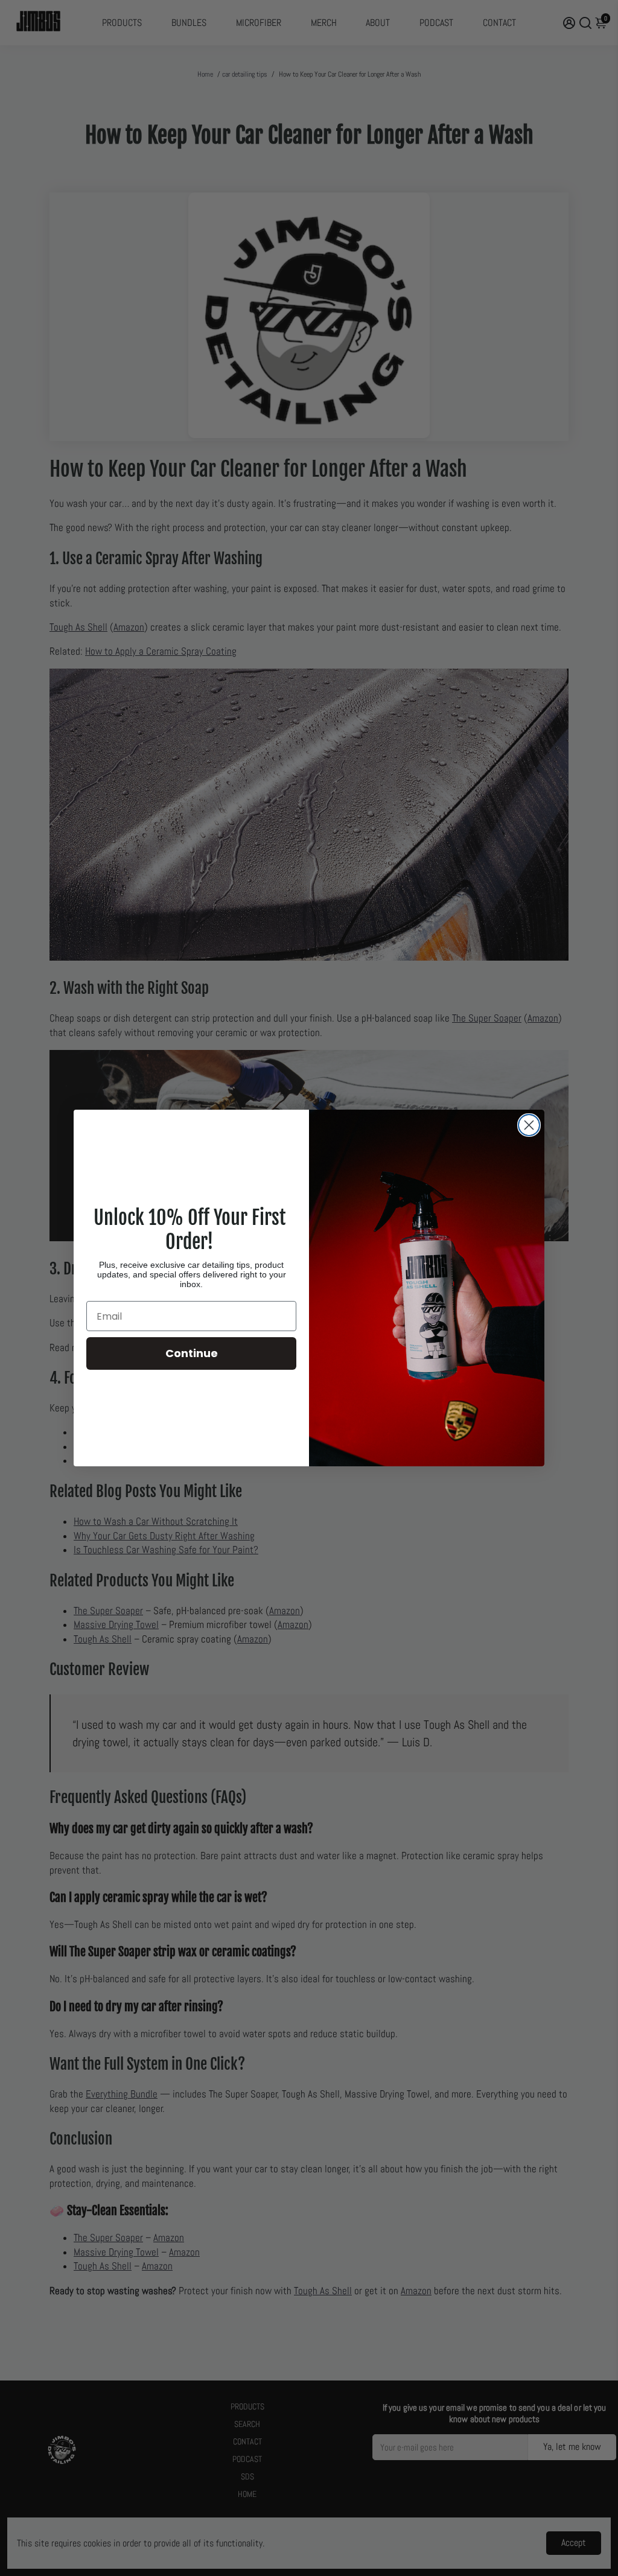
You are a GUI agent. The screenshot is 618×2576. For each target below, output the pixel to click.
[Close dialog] (529, 1125)
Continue (192, 1353)
